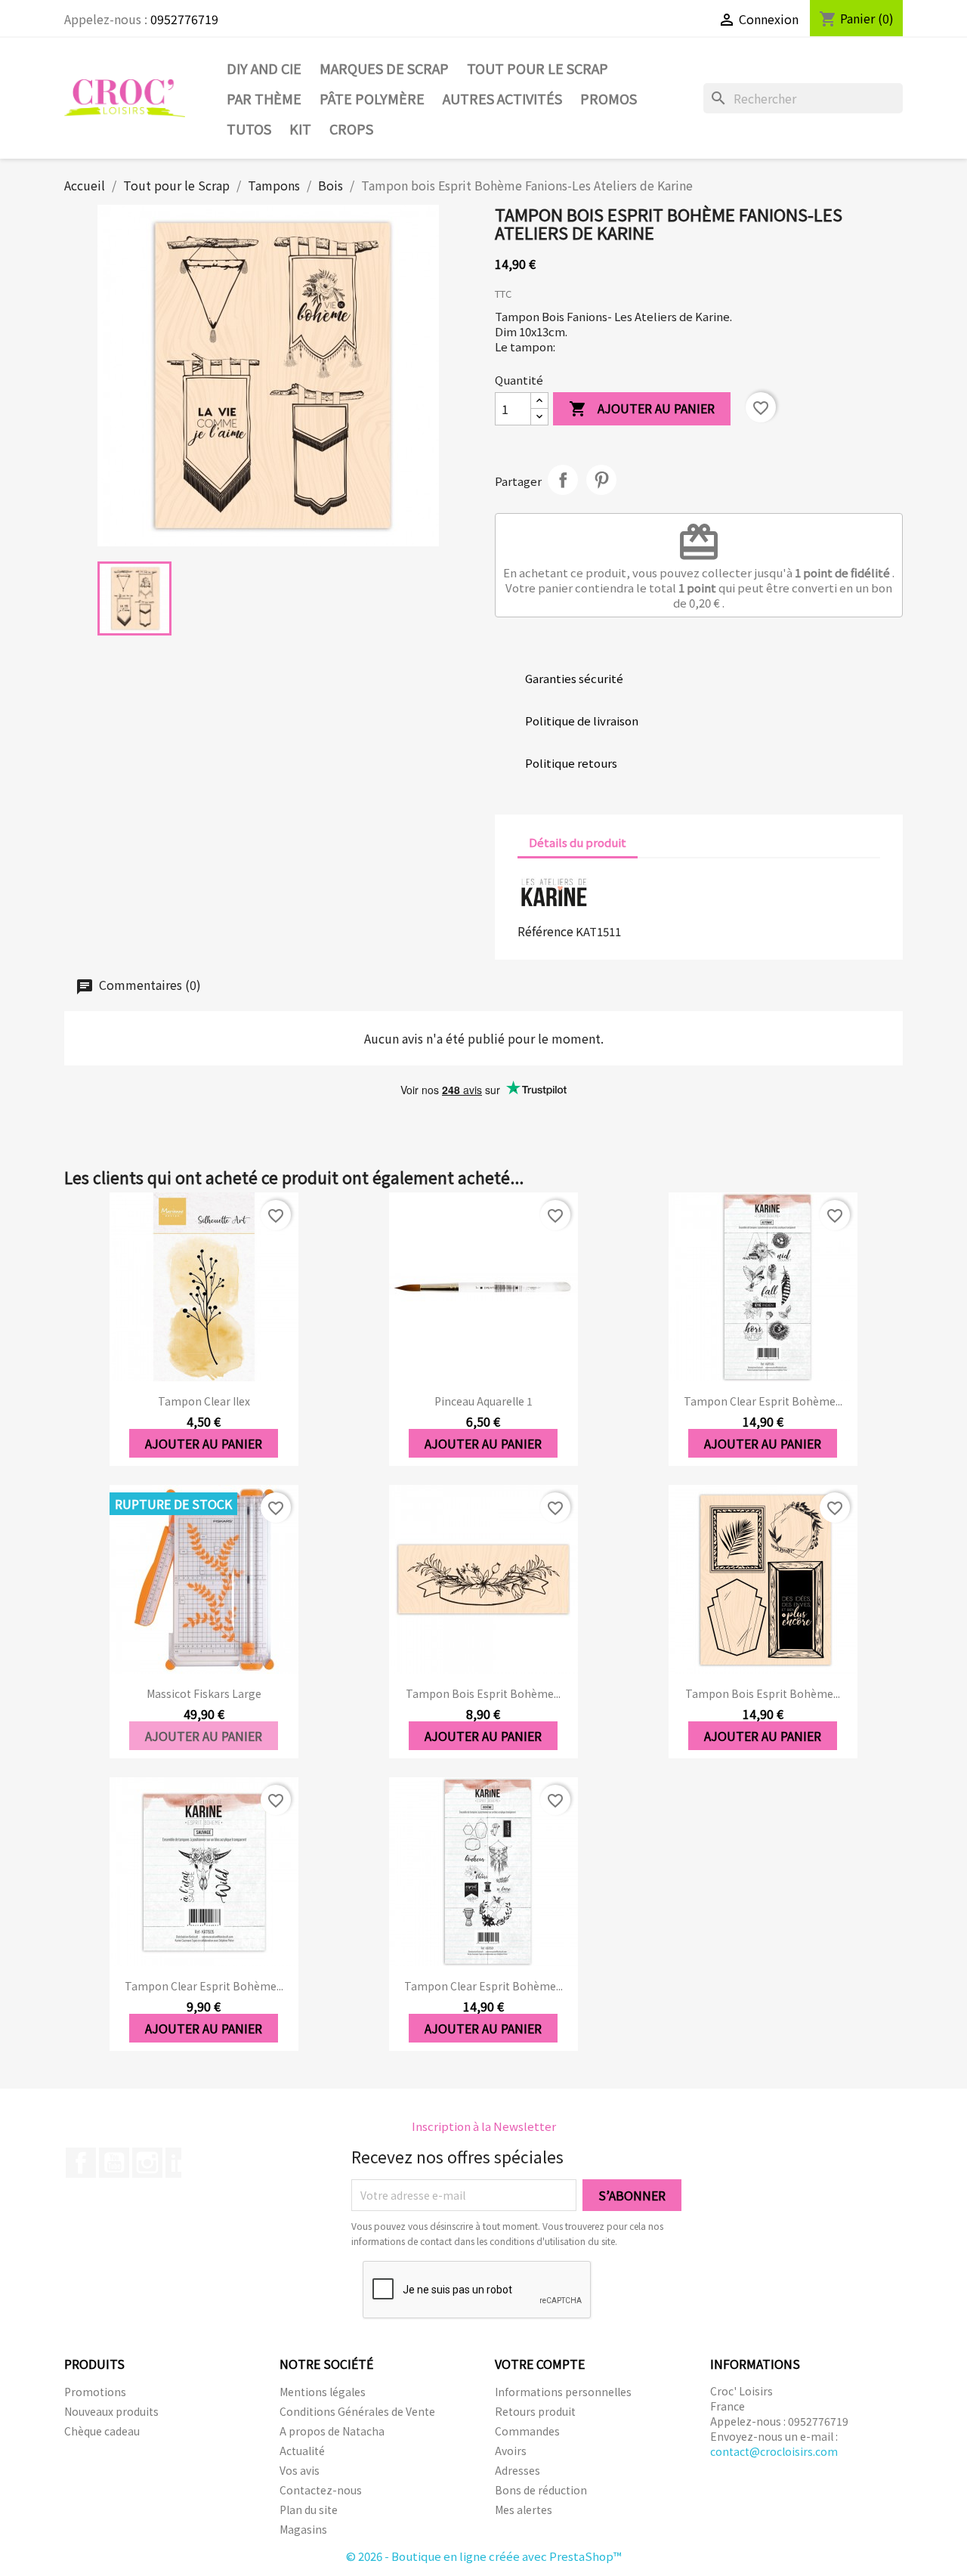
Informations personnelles (563, 2392)
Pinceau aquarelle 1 (483, 1401)
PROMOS (609, 98)
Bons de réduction (541, 2490)
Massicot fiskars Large (204, 1693)
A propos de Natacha (332, 2431)
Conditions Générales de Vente (357, 2411)
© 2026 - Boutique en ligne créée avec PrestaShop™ (484, 2556)
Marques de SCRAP (384, 68)
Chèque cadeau (102, 2431)
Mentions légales (323, 2392)
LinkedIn (181, 2163)
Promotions (95, 2392)
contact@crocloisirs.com (774, 2451)
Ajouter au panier (642, 408)
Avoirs (511, 2451)
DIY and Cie (264, 68)
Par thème (264, 98)
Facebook (81, 2163)
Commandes (527, 2431)
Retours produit (535, 2411)
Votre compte (540, 2364)
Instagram (147, 2163)
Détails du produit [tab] (578, 842)
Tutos (249, 128)
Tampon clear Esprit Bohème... (763, 1401)
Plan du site (309, 2510)
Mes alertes (524, 2510)
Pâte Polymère (372, 98)
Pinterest (601, 480)
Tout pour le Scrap (538, 68)
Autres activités (502, 98)
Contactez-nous (321, 2490)
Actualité (302, 2451)
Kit (300, 128)
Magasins (303, 2529)
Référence (545, 931)
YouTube (114, 2163)
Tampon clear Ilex (204, 1401)
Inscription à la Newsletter (484, 2126)
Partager (563, 480)
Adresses (517, 2470)
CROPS (351, 128)
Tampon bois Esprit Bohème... (483, 1693)
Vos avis (300, 2470)
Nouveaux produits (111, 2411)
